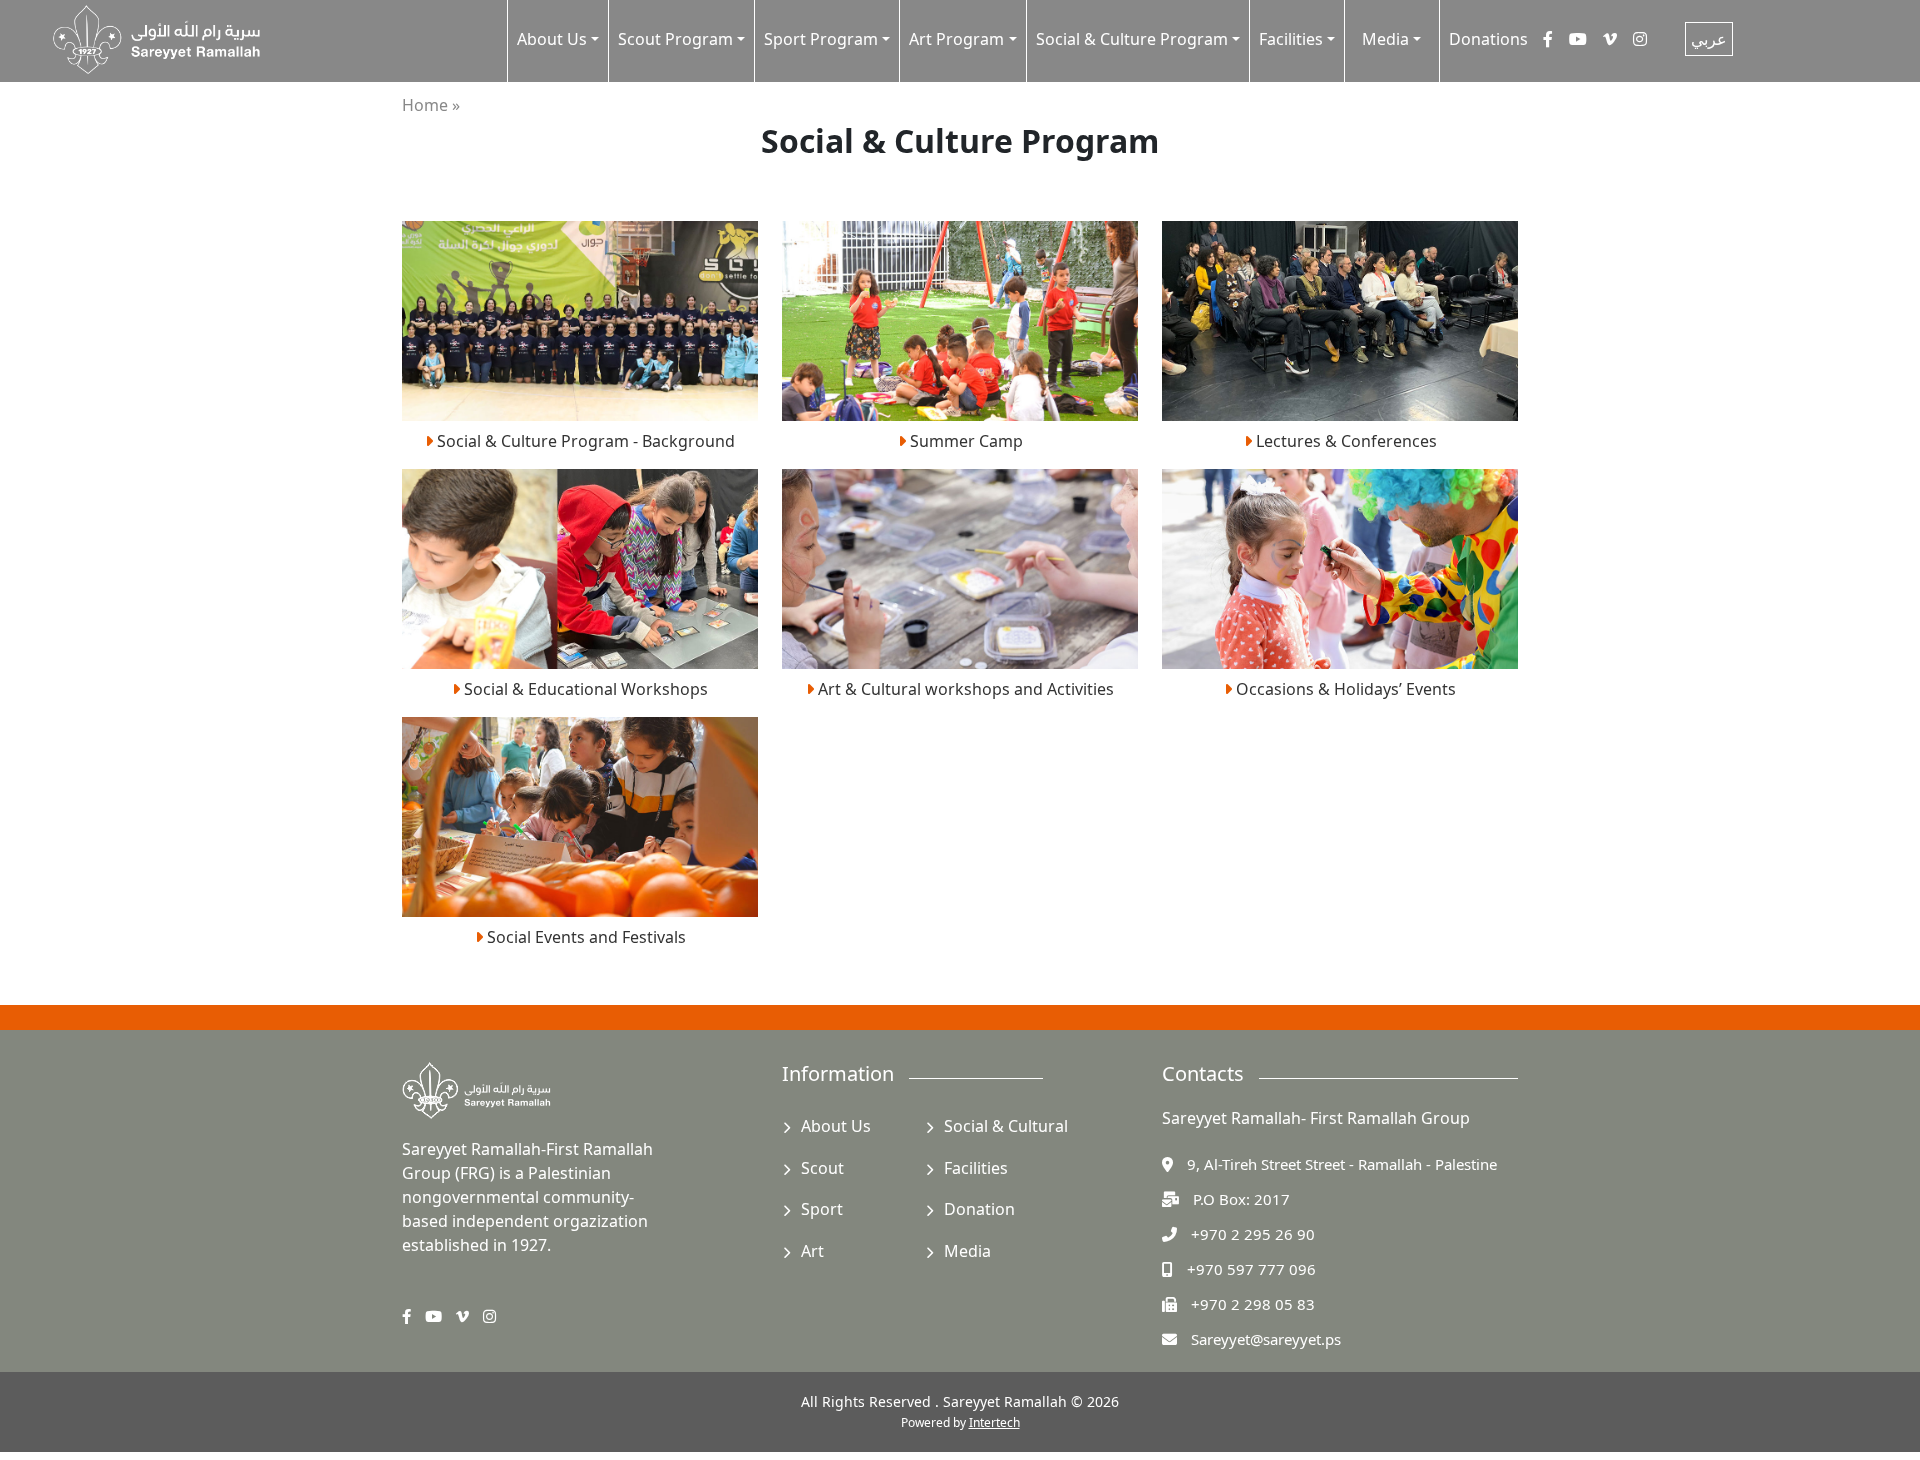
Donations (1488, 39)
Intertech (994, 1422)
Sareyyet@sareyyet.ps (1266, 1339)
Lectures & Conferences (1344, 441)
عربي (1709, 39)
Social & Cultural (1006, 1126)
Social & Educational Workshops (584, 689)
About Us (836, 1126)
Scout (822, 1168)
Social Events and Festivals (584, 937)
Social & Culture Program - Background (584, 441)
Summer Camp (964, 441)
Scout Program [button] (675, 39)
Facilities (976, 1168)
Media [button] (1385, 39)
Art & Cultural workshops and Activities (964, 689)
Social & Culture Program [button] (1132, 39)
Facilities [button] (1291, 39)
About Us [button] (552, 39)
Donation (979, 1209)
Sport (822, 1209)
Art (812, 1251)
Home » (431, 105)
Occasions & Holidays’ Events (1344, 689)
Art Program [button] (956, 39)
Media (967, 1251)
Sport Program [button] (821, 39)
